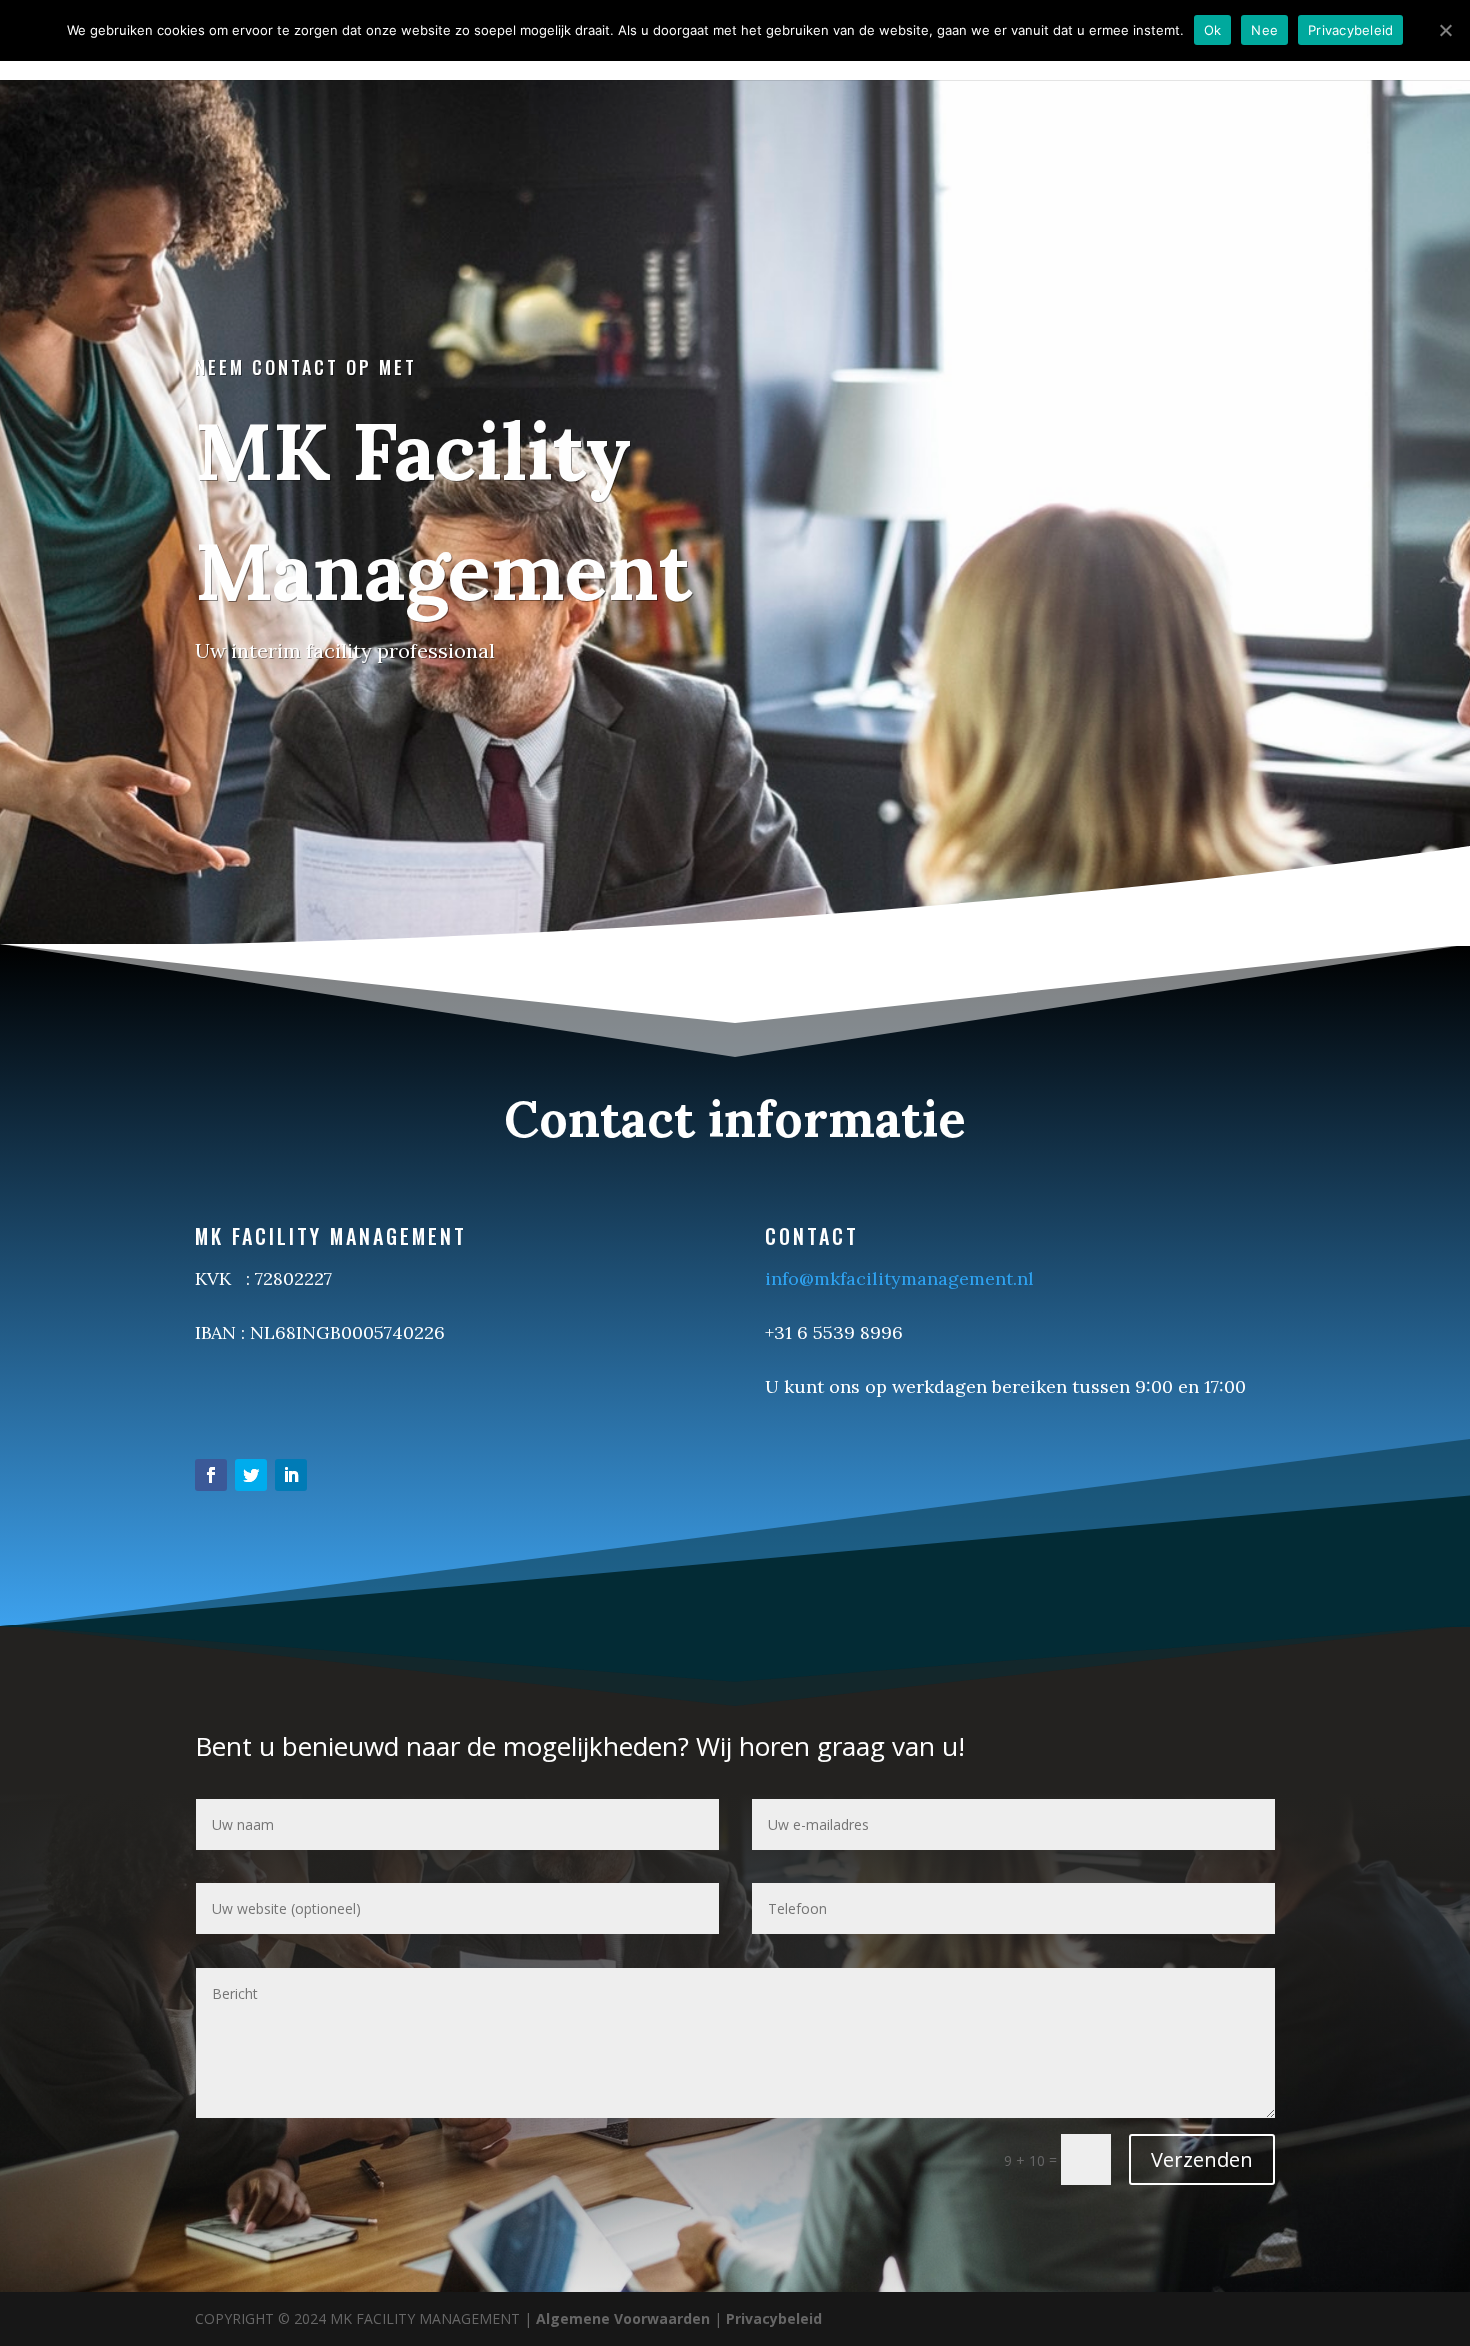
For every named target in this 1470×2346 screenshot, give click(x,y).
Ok (1213, 30)
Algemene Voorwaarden (623, 2318)
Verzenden (1202, 2159)
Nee (1264, 30)
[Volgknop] (211, 1475)
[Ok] (1445, 30)
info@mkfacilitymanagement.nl (899, 1278)
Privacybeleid (774, 2318)
